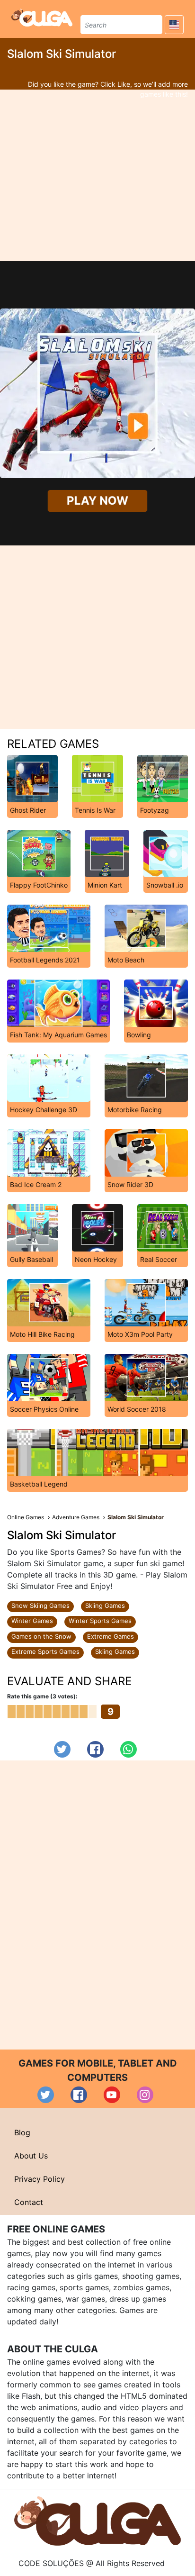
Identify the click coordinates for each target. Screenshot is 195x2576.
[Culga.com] (42, 18)
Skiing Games (105, 1605)
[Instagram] (145, 2095)
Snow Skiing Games (40, 1605)
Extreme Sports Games (45, 1651)
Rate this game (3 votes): (42, 1696)
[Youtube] (112, 2095)
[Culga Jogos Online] (97, 2520)
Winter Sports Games (100, 1621)
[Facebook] (95, 1749)
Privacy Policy (40, 2179)
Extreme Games (111, 1636)
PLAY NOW (97, 501)
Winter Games (32, 1621)
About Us (31, 2156)
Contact (29, 2202)
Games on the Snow (41, 1636)
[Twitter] (62, 1749)
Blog (22, 2132)
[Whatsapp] (129, 1749)
